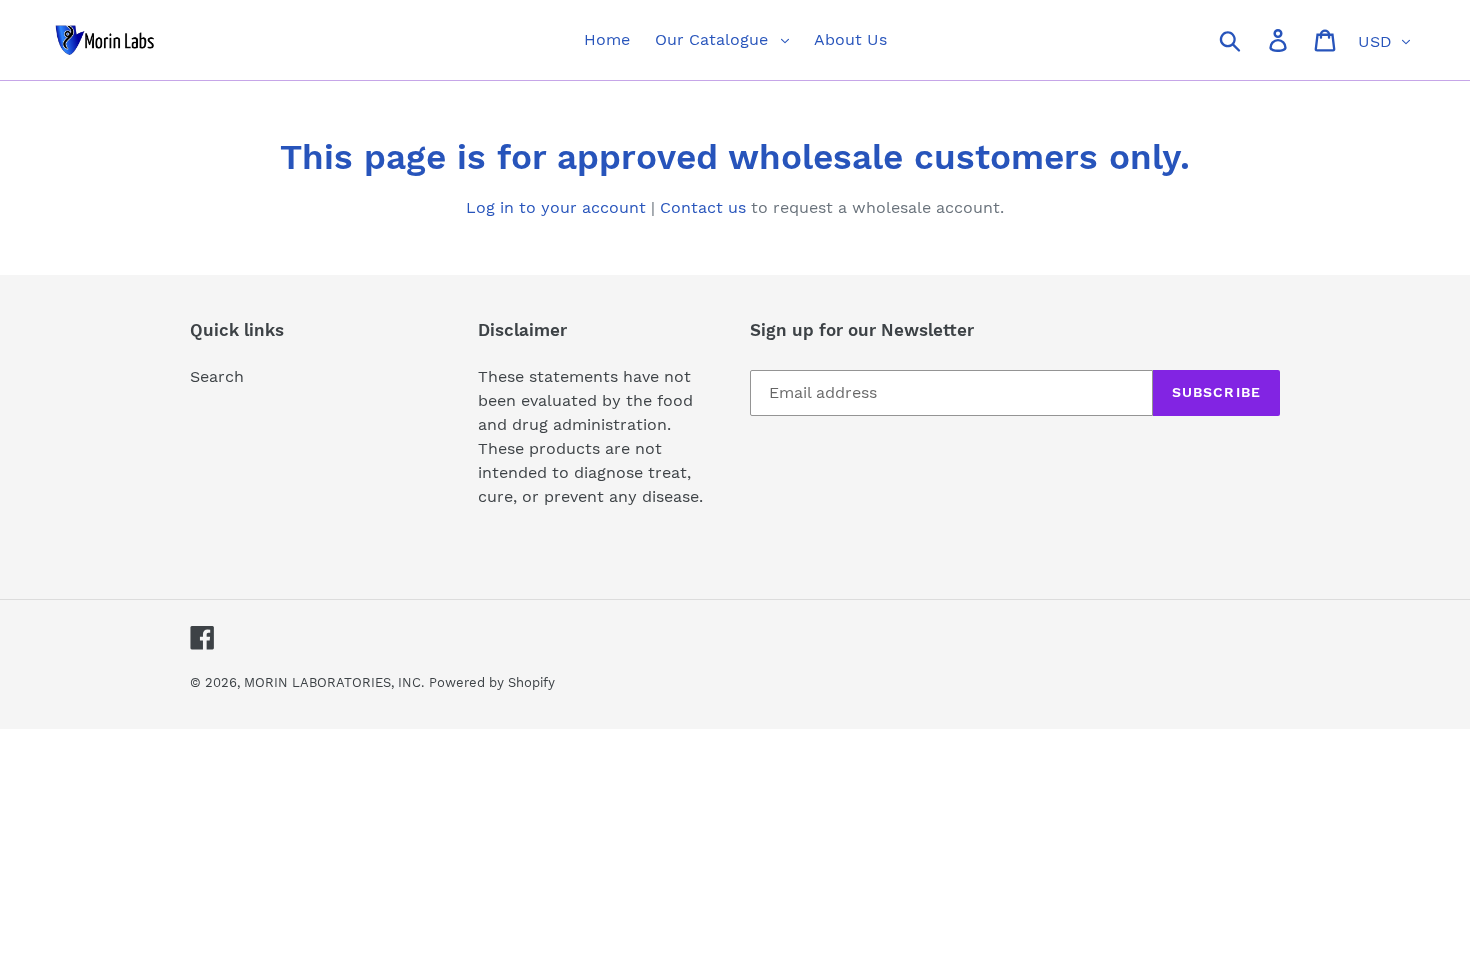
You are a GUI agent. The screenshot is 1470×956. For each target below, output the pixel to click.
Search (217, 376)
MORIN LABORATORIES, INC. (334, 682)
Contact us (703, 207)
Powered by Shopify (492, 682)
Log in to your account (556, 207)
